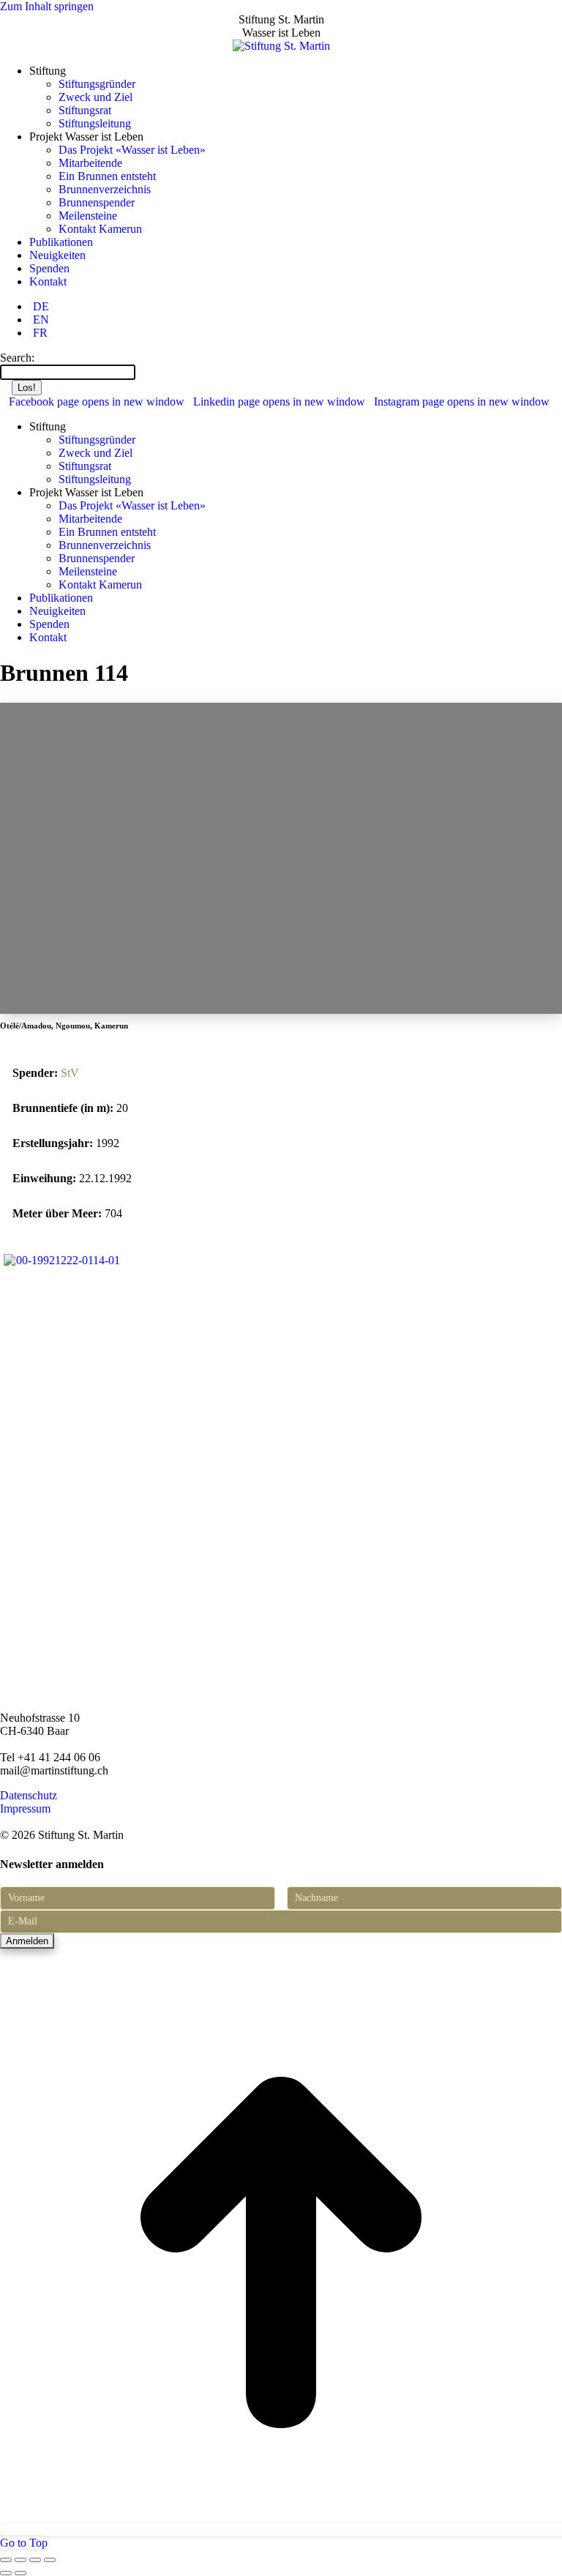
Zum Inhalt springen (47, 6)
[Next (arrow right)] (20, 2573)
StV (70, 1073)
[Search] (143, 372)
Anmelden (27, 1941)
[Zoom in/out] (50, 2560)
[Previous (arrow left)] (6, 2573)
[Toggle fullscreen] (35, 2560)
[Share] (20, 2560)
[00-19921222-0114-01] (61, 1260)
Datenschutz (29, 1795)
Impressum (25, 1808)
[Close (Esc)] (6, 2560)
